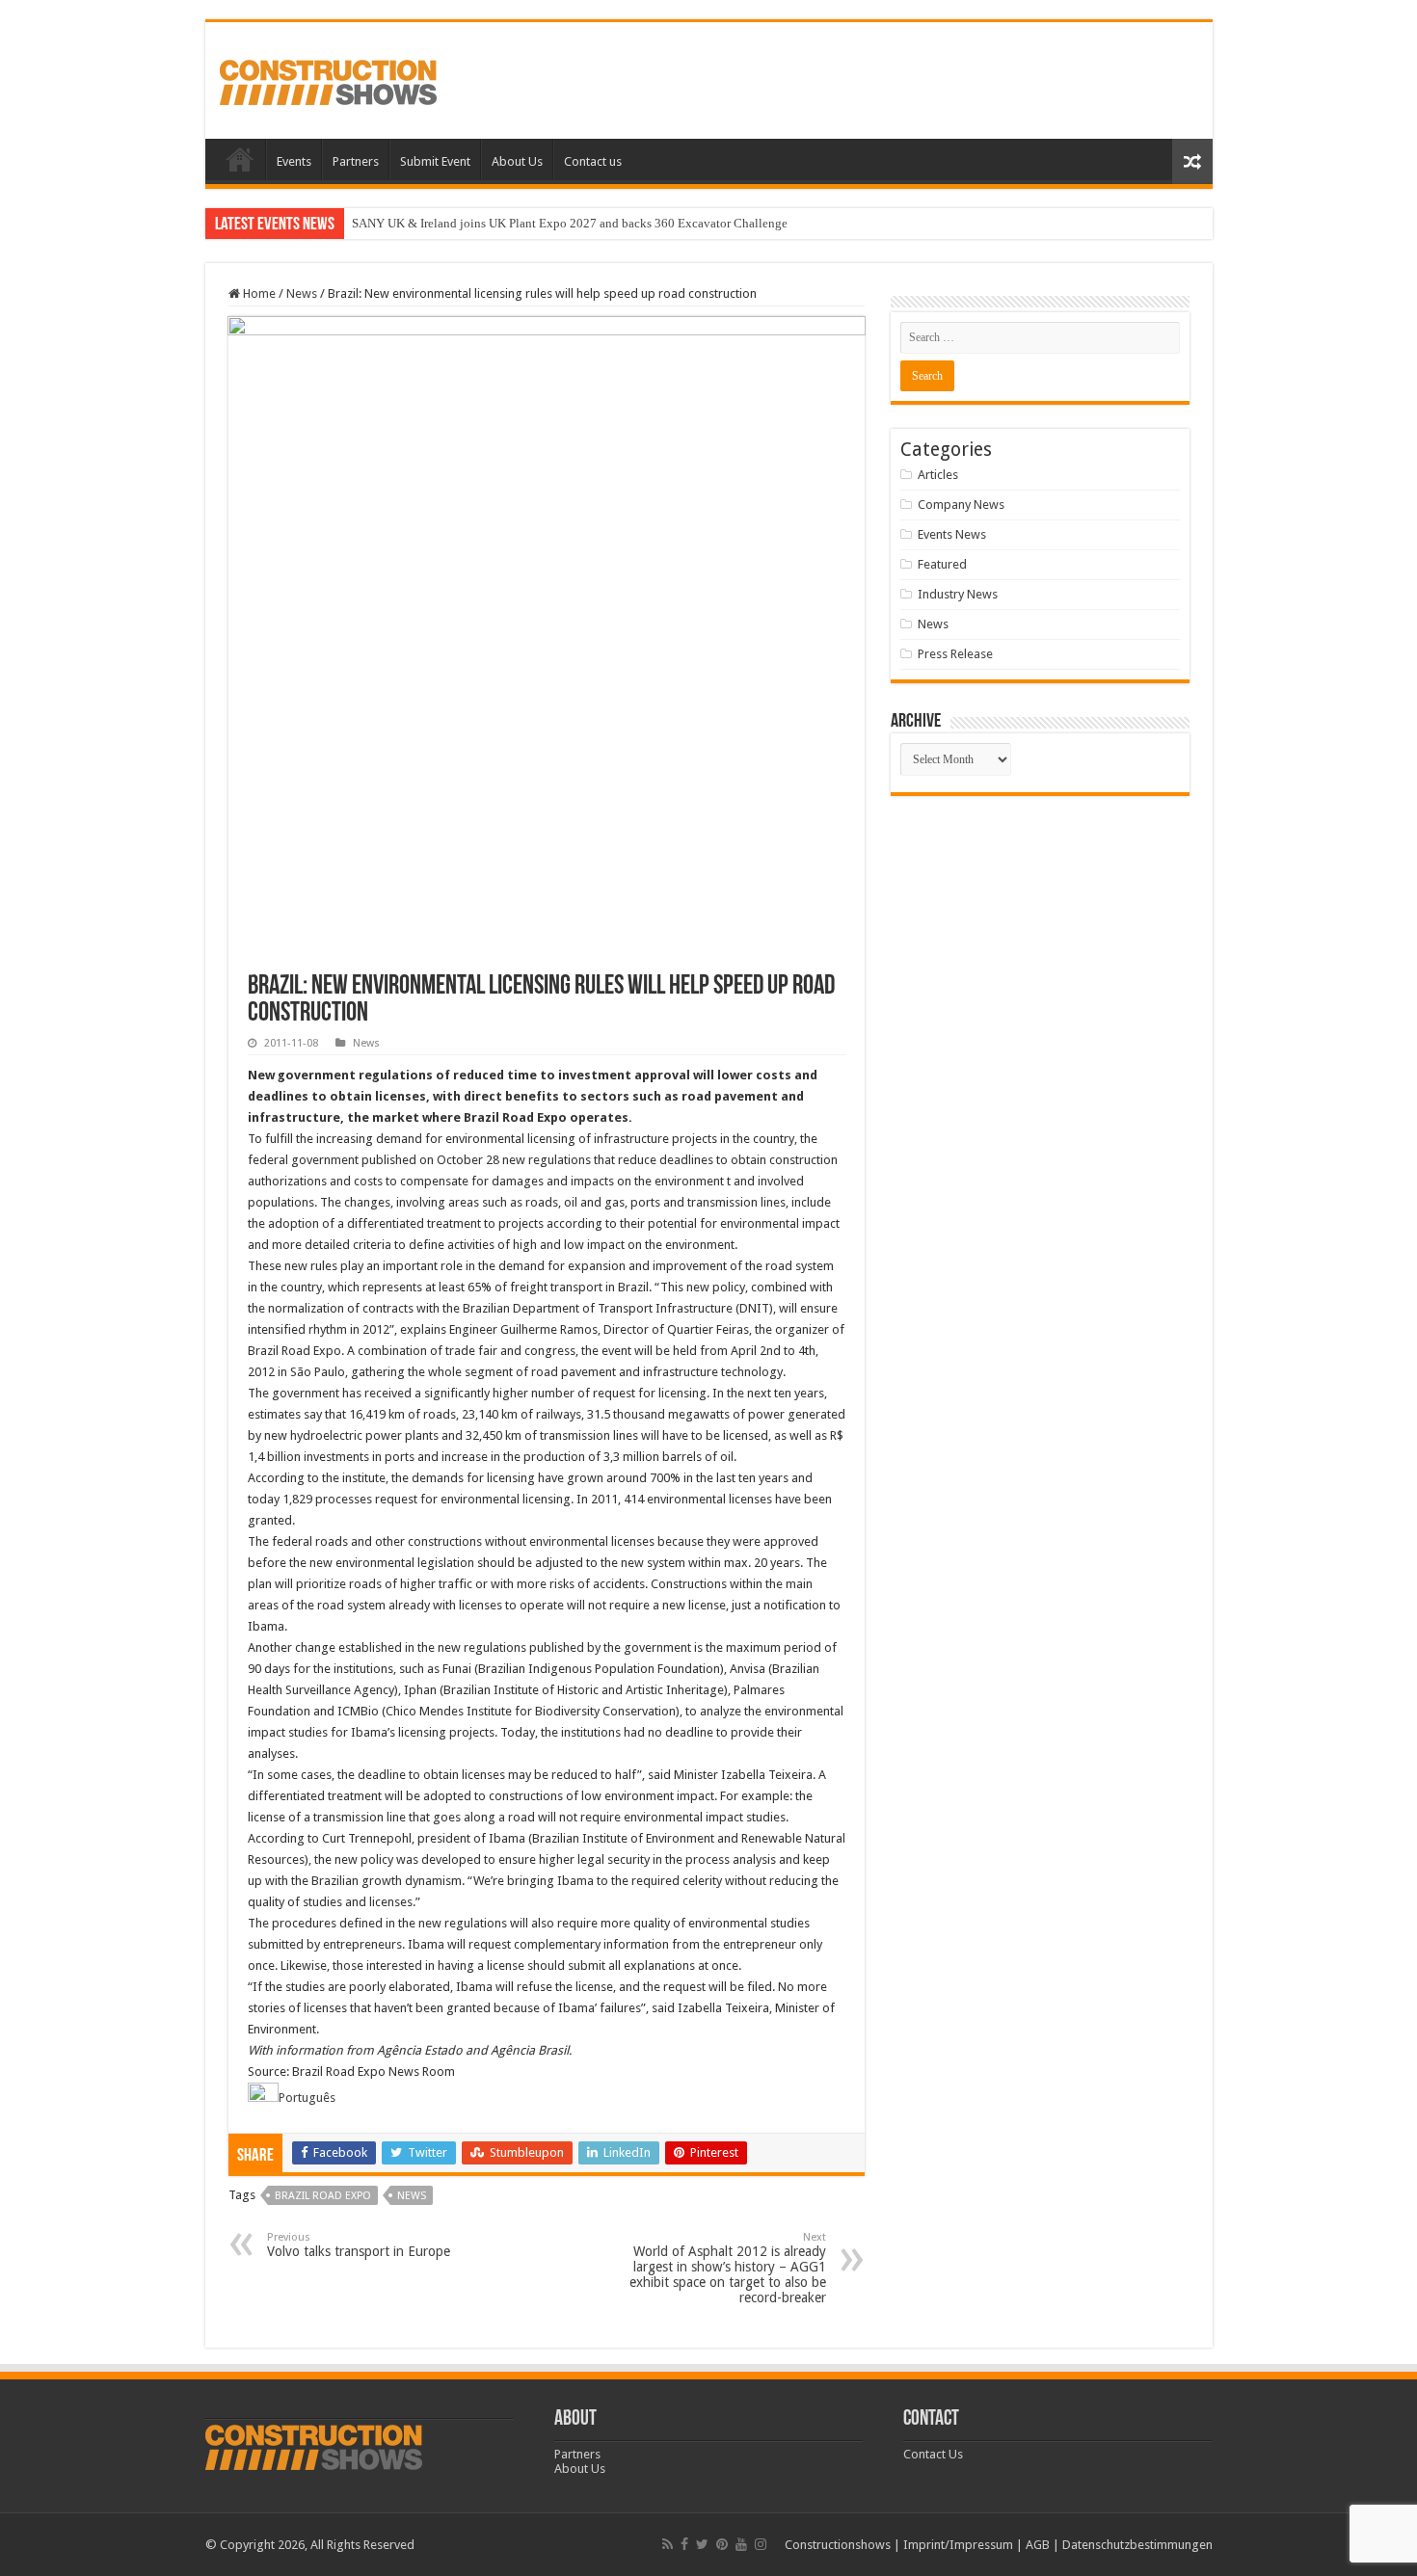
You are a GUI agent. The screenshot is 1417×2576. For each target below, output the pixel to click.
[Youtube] (741, 2544)
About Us (517, 161)
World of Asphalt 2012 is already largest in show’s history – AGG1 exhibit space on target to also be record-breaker (728, 2268)
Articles (938, 475)
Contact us (593, 161)
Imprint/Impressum (958, 2545)
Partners (356, 161)
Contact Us (933, 2454)
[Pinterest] (722, 2544)
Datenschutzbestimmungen (1137, 2545)
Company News (961, 505)
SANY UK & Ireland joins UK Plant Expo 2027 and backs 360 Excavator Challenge (570, 223)
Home (240, 159)
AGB (1038, 2545)
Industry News (958, 594)
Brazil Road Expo (323, 2196)
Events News (952, 534)
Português (307, 2098)
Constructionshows (838, 2545)
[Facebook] (684, 2544)
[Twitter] (702, 2544)
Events (294, 161)
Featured (942, 564)
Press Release (955, 654)
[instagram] (761, 2544)
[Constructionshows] (328, 79)
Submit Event (435, 161)
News (302, 293)
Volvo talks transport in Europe (359, 2245)
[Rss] (668, 2544)
